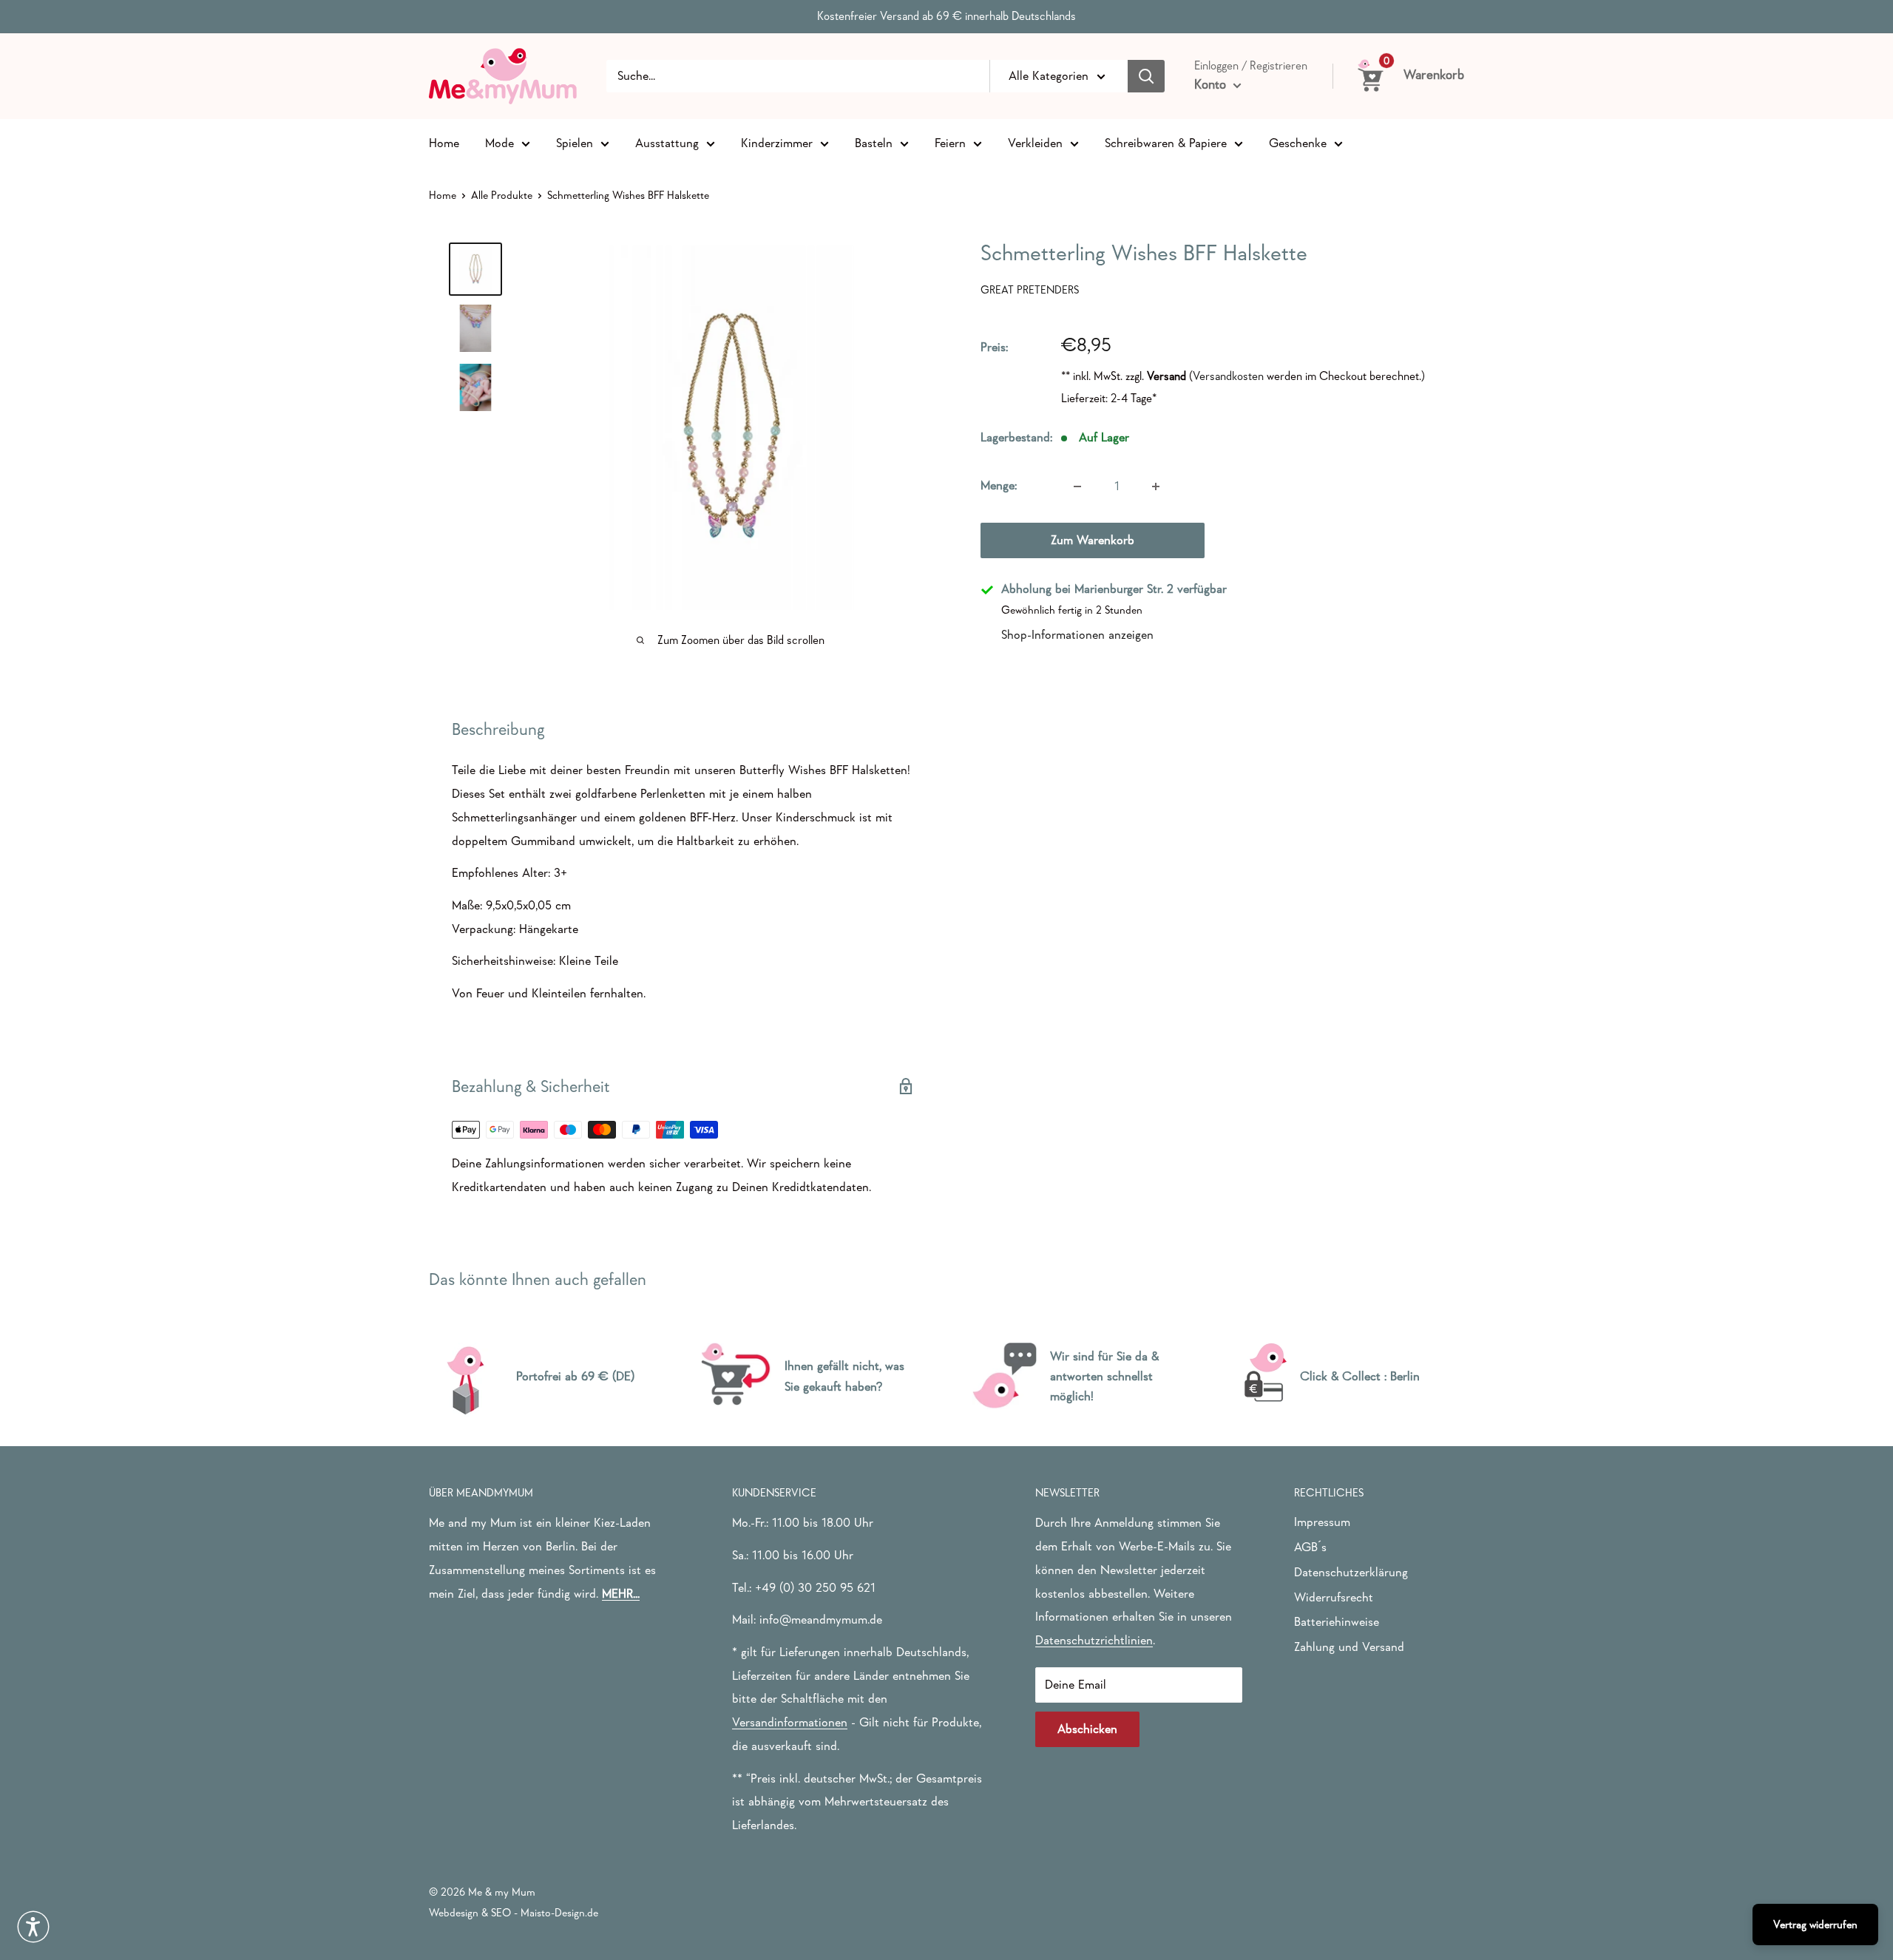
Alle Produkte (502, 195)
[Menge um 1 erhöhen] (1156, 486)
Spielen (575, 142)
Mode (500, 142)
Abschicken (1087, 1729)
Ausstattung (667, 142)
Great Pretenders (1030, 289)
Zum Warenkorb (1093, 541)
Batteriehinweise (1337, 1622)
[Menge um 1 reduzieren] (1077, 486)
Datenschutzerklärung (1351, 1572)
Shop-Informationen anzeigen (1077, 635)
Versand (1166, 376)
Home (444, 142)
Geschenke (1298, 142)
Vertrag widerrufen (1815, 1924)
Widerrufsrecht (1334, 1597)
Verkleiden (1035, 142)
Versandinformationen (790, 1722)
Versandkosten (1228, 376)
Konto (1212, 84)
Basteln (874, 142)
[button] (33, 1927)
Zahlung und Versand (1349, 1647)
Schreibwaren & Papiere (1166, 142)
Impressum (1322, 1522)
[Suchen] (1146, 76)
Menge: (999, 486)
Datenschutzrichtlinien (1094, 1640)
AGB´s (1310, 1547)
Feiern (950, 142)
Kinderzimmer (777, 142)
